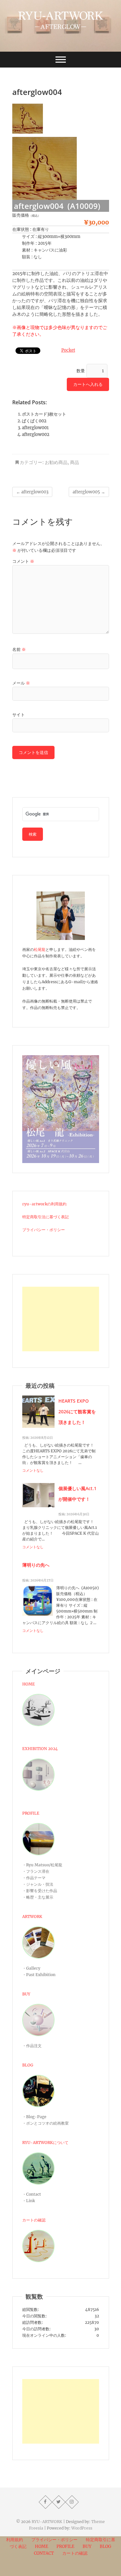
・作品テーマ (34, 1878)
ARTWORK (32, 1917)
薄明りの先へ (36, 1565)
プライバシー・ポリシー (44, 1230)
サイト (19, 715)
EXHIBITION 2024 (40, 1749)
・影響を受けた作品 (40, 1891)
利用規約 (15, 2540)
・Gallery (31, 1968)
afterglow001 (35, 428)
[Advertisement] (61, 1319)
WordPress (82, 2528)
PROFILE (31, 1813)
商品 (75, 462)
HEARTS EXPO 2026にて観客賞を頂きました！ (77, 1412)
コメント (23, 561)
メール (21, 683)
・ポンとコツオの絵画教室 (45, 2123)
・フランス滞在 (36, 1871)
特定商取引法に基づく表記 (45, 1217)
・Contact (32, 2194)
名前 (19, 649)
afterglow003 (32, 492)
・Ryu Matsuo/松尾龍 (42, 1865)
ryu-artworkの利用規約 (44, 1204)
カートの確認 (34, 2220)
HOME (29, 1684)
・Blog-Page (34, 2117)
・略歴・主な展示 (38, 1897)
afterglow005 (89, 492)
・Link (29, 2201)
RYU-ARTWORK (47, 2522)
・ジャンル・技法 (38, 1884)
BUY (26, 1994)
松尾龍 (40, 949)
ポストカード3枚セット (44, 414)
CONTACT (44, 2553)
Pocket (68, 350)
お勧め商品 (56, 462)
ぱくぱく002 (34, 421)
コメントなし (33, 1470)
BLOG (28, 2065)
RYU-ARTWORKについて (45, 2143)
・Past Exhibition (39, 1975)
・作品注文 (32, 2046)
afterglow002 (36, 434)
